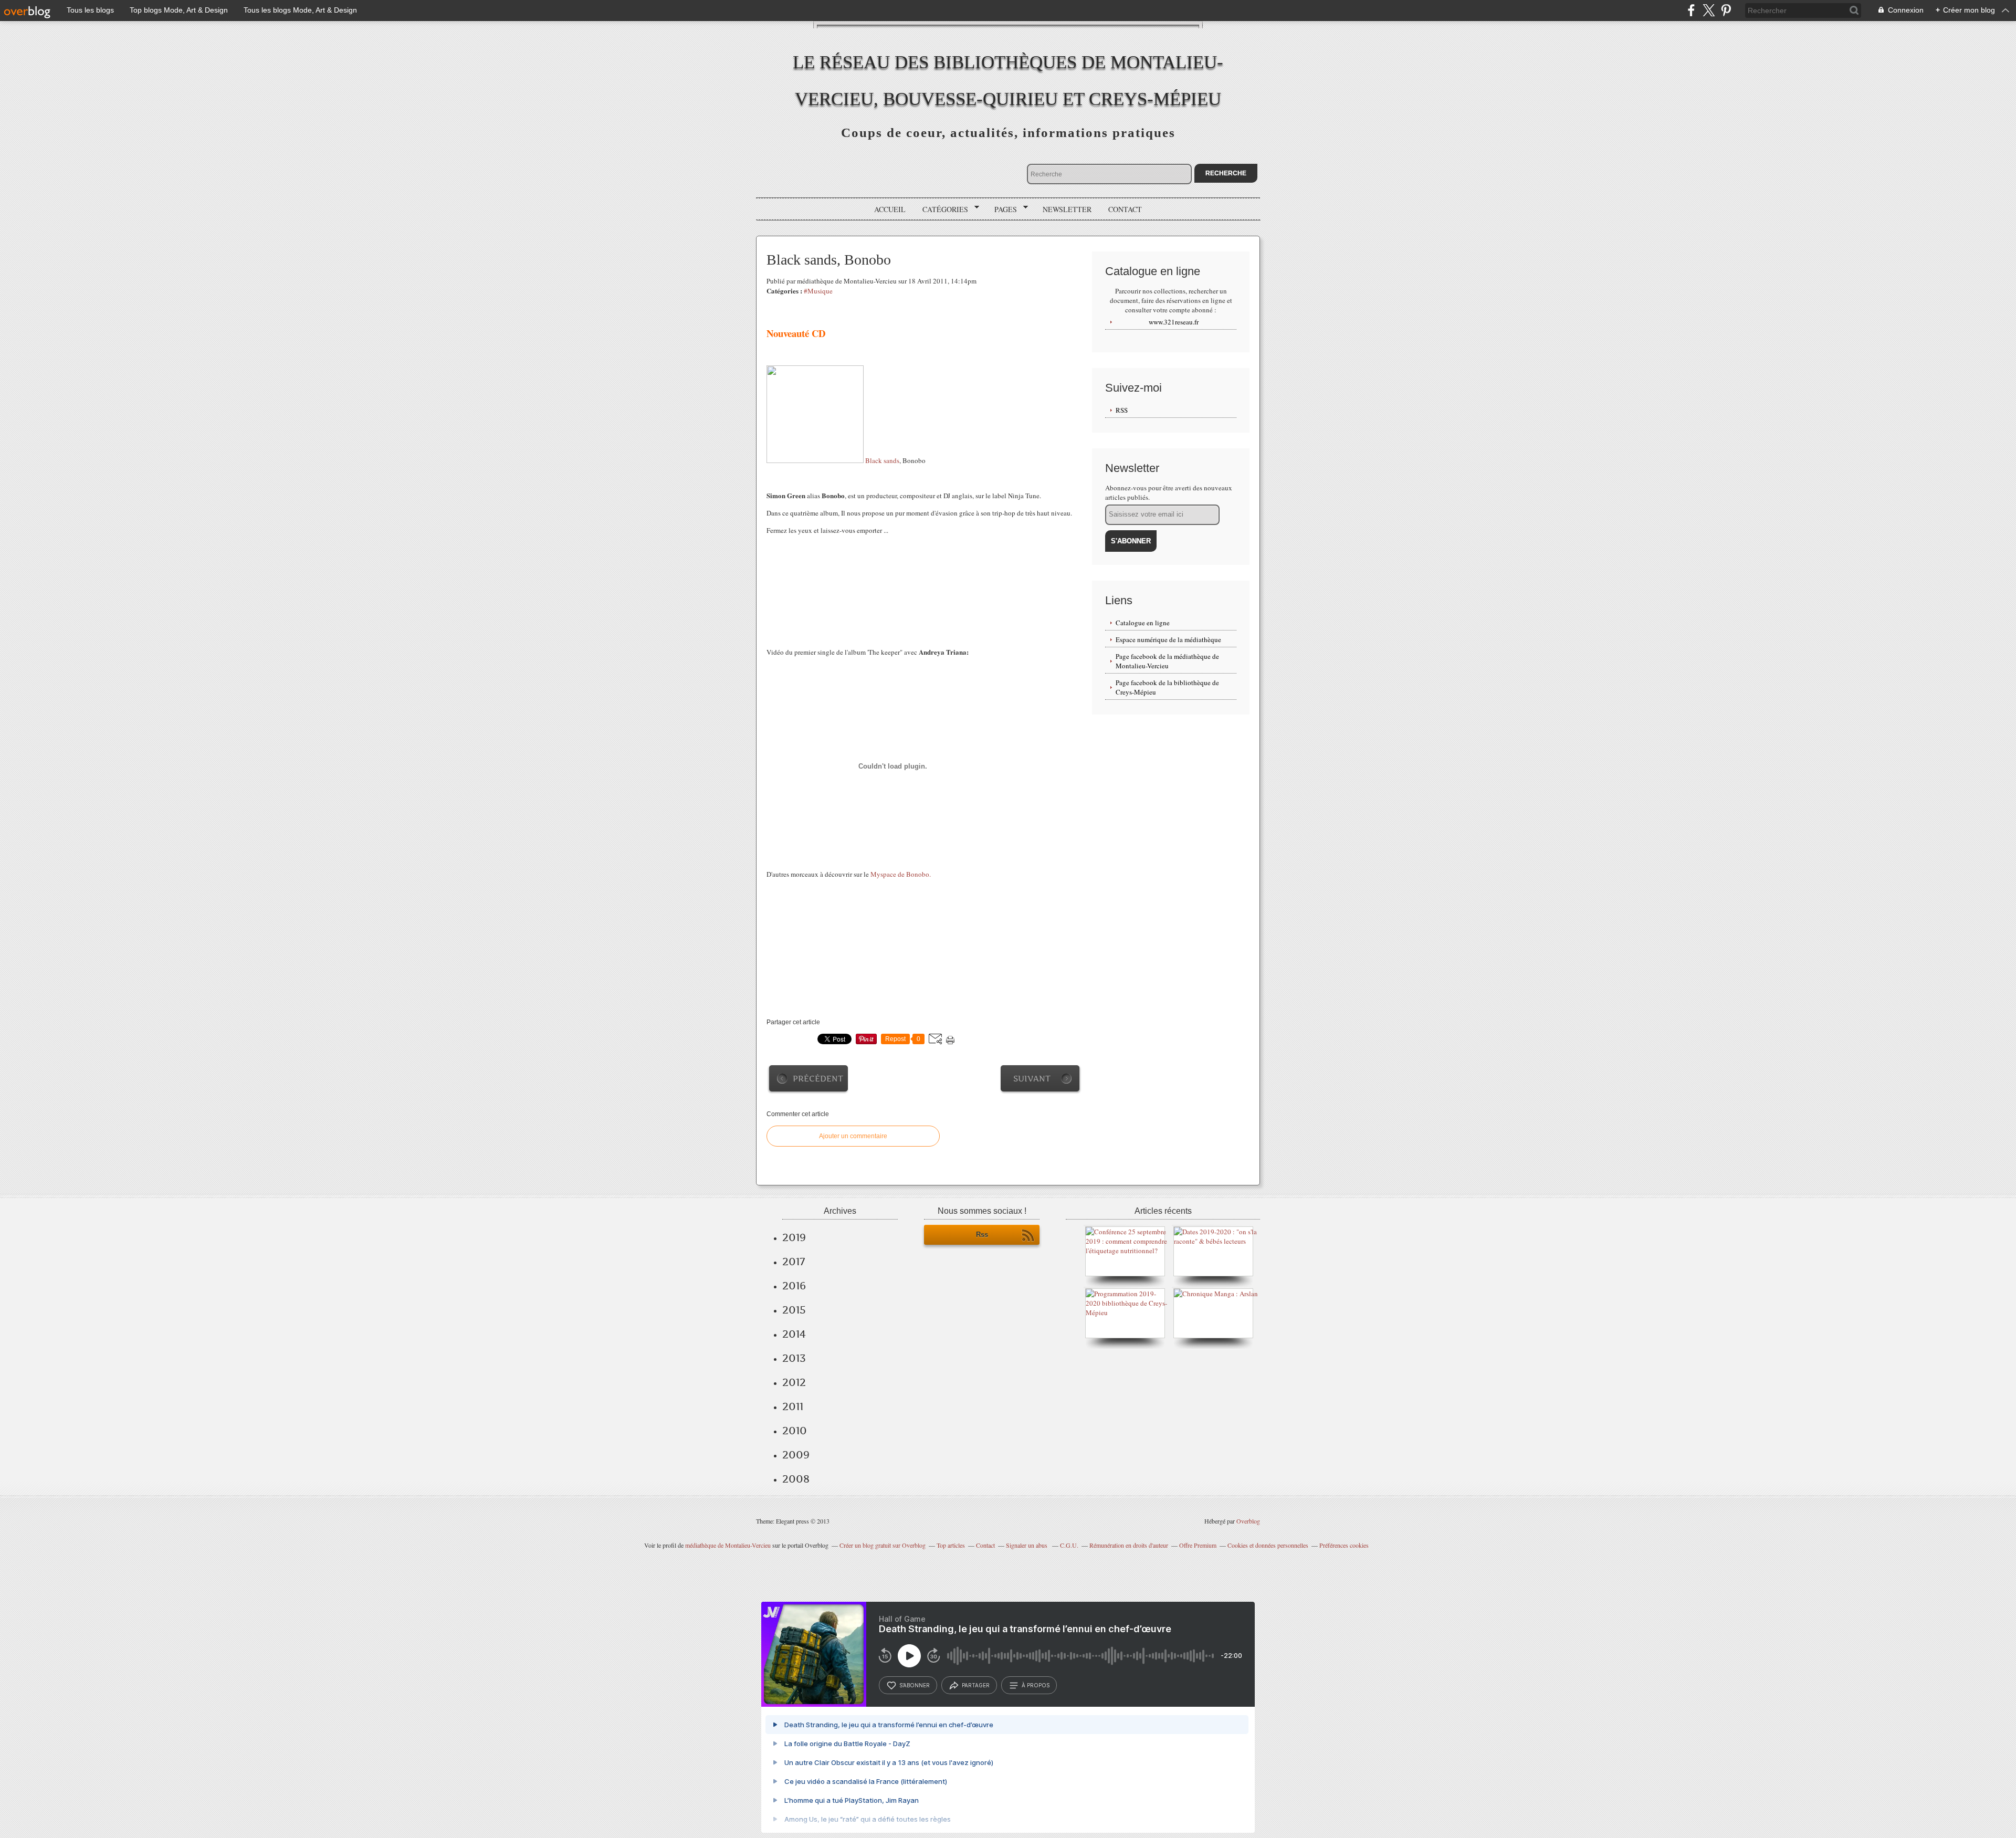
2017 (794, 1262)
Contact (1125, 209)
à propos (1036, 1685)
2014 (794, 1334)
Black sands (882, 460)
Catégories (942, 209)
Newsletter (1067, 209)
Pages (1002, 209)
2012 (794, 1382)
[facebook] (1691, 10)
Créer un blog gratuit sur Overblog (883, 1545)
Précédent (818, 1079)
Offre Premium (1198, 1545)
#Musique (818, 291)
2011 (793, 1406)
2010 (795, 1431)
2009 (796, 1455)
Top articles (951, 1545)
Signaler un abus (1027, 1545)
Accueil (890, 209)
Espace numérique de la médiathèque (1168, 639)
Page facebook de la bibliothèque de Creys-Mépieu (1167, 687)
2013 (794, 1358)
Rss (982, 1235)
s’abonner (915, 1685)
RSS (1122, 410)
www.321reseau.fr (1174, 322)
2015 (794, 1310)
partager (976, 1685)
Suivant (1032, 1079)
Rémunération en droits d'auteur (1129, 1545)
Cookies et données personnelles (1268, 1545)
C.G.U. (1069, 1545)
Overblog (1248, 1521)
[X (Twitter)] (1709, 10)
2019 (794, 1237)
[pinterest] (1726, 10)
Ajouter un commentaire (853, 1136)
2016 (794, 1286)
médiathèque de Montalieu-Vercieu (728, 1545)
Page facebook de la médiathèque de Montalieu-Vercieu (1167, 661)
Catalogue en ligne (1143, 623)
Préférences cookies (1344, 1545)
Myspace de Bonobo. (901, 874)
